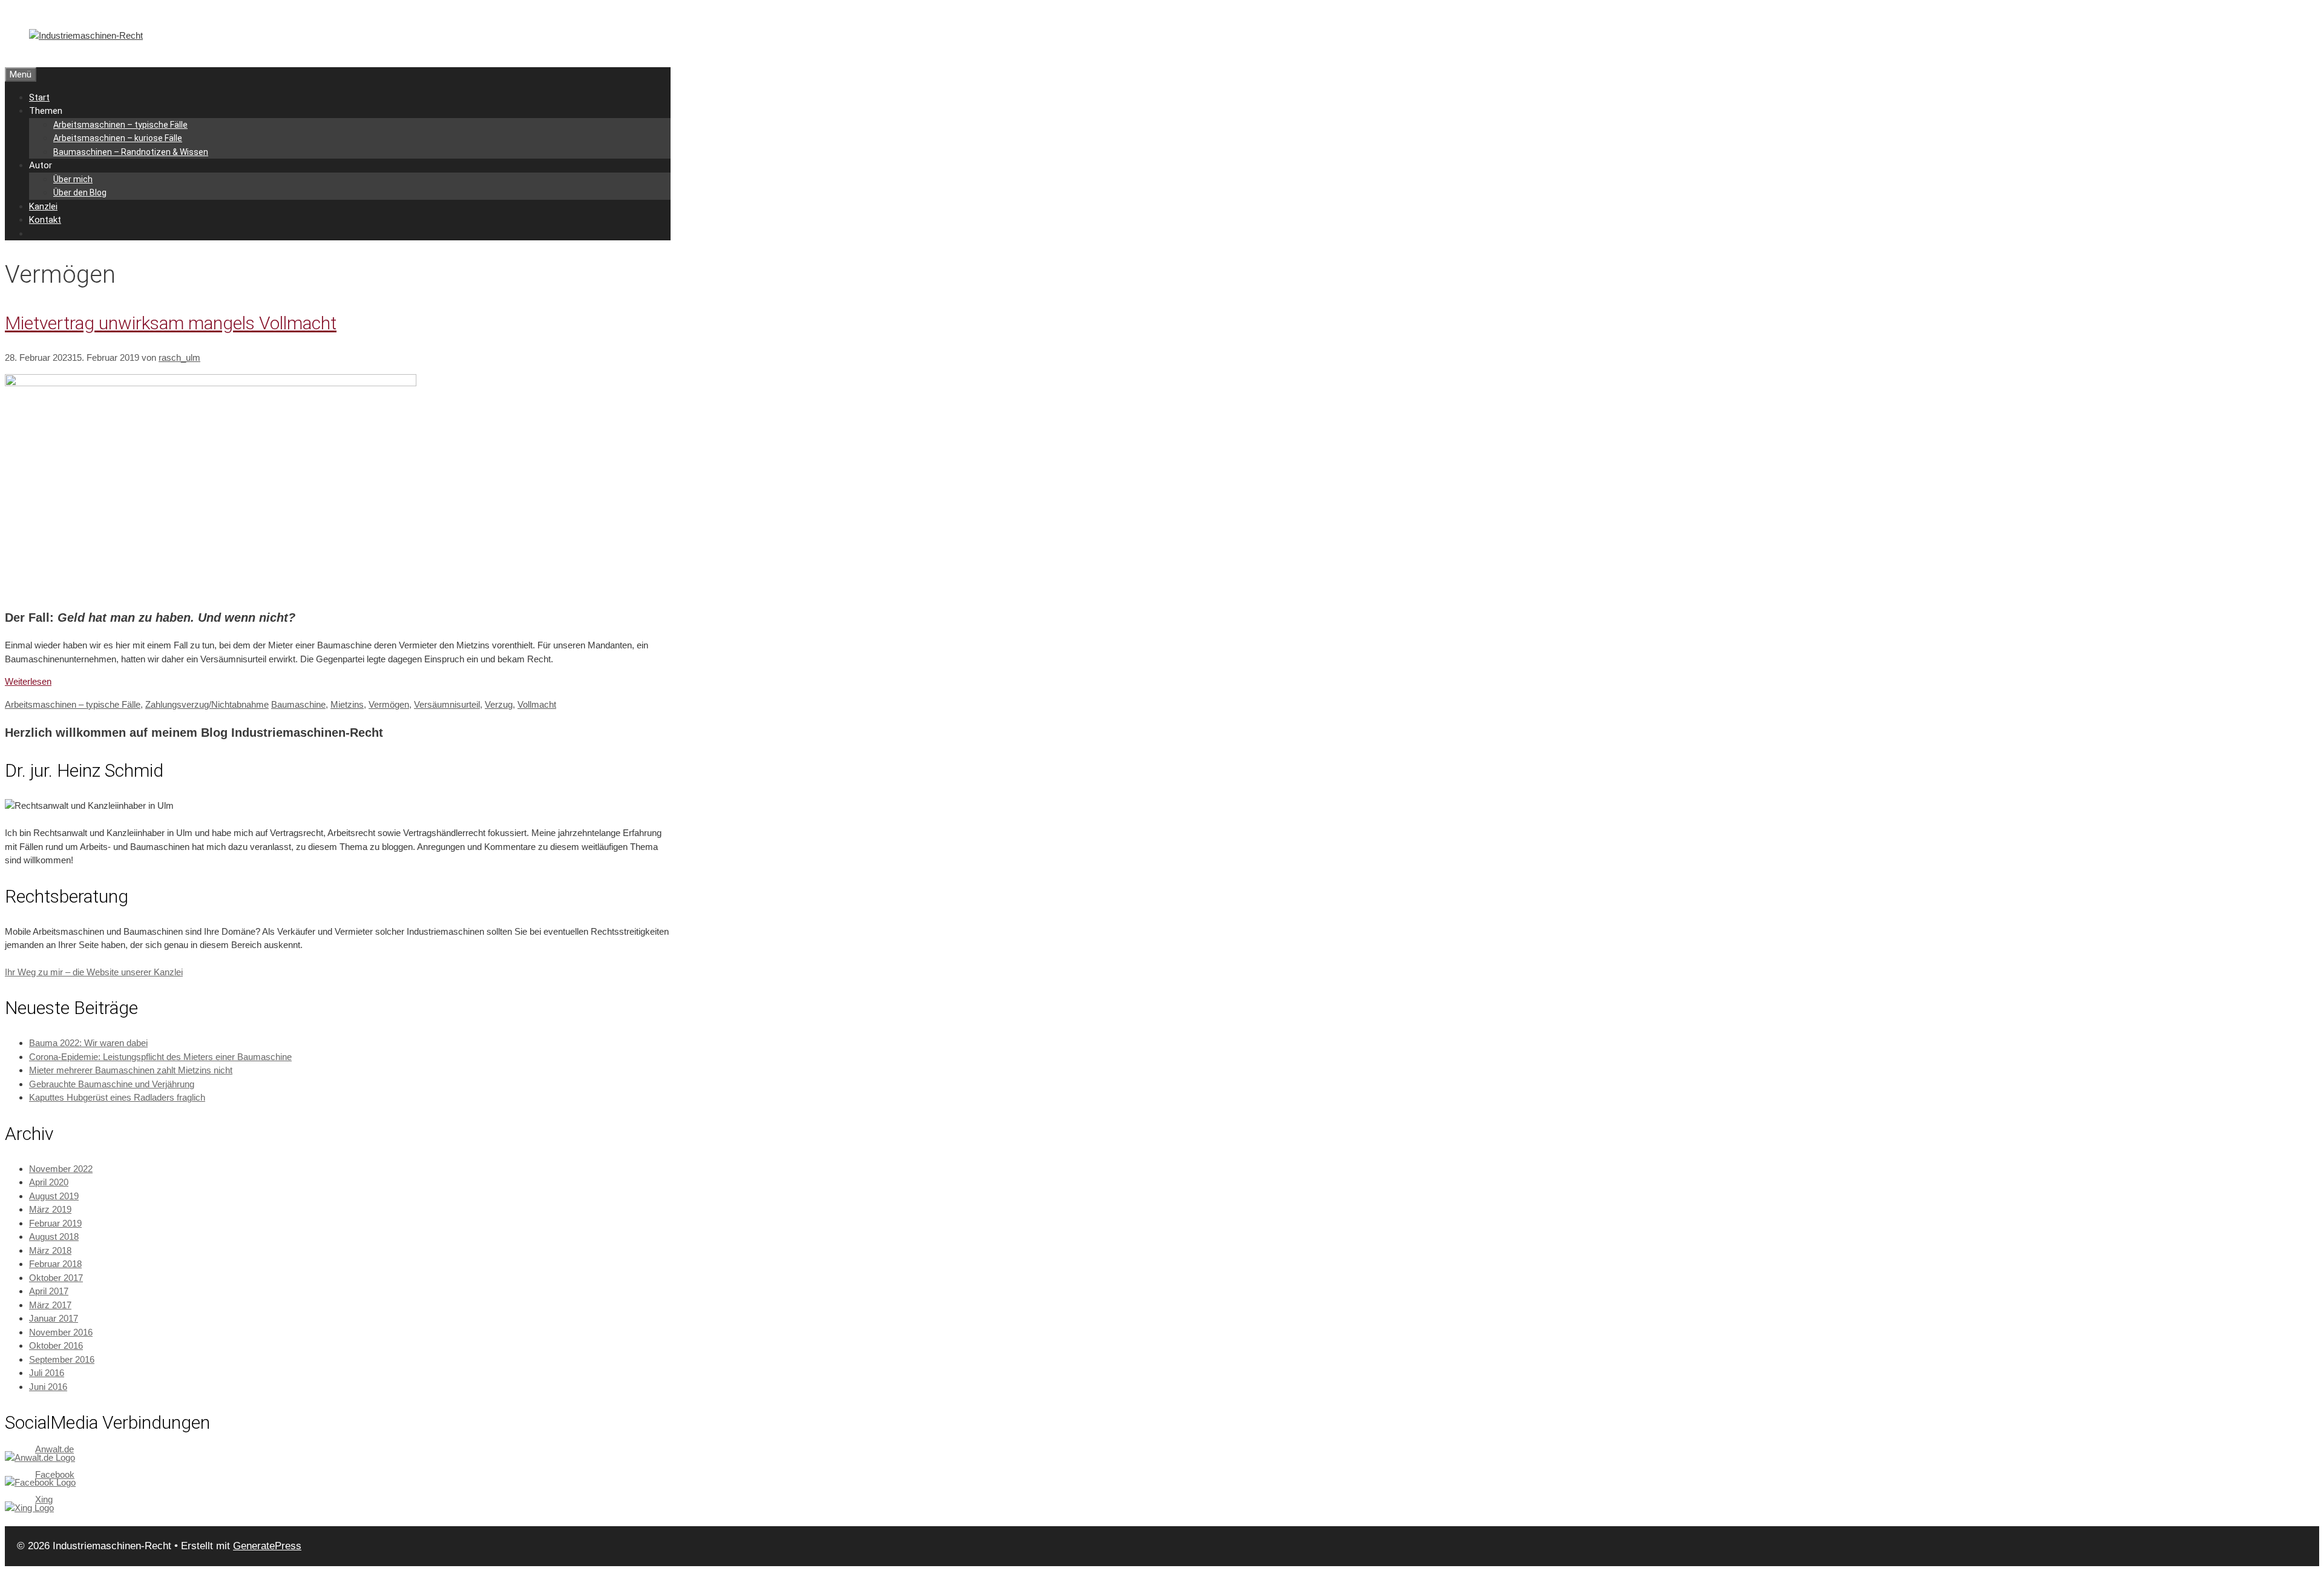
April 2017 (49, 1291)
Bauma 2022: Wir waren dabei (88, 1043)
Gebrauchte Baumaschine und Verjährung (112, 1084)
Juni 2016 (48, 1387)
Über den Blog (80, 193)
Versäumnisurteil (447, 704)
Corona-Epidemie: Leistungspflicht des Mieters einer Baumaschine (160, 1057)
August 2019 (54, 1196)
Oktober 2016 (56, 1345)
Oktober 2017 (56, 1278)
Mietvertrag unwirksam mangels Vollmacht (171, 323)
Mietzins (347, 704)
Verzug (499, 704)
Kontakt (45, 220)
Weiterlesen (28, 681)
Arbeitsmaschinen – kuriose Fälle (118, 138)
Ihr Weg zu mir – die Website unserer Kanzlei (94, 972)
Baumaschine (298, 704)
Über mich (73, 179)
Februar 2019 (55, 1223)
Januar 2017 (54, 1318)
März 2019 (50, 1209)
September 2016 (62, 1359)
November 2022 (61, 1169)
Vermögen (389, 704)
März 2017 (50, 1305)
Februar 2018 (55, 1264)
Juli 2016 (47, 1373)
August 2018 (54, 1237)
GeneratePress (267, 1546)
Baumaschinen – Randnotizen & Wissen (131, 152)
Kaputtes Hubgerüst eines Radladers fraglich (117, 1097)
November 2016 (61, 1332)
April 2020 (49, 1182)
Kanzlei (43, 206)
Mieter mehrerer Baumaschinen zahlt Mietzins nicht (131, 1070)
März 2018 (50, 1250)
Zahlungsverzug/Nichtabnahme (207, 704)
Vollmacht (537, 704)
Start (39, 97)
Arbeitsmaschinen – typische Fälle (120, 125)
